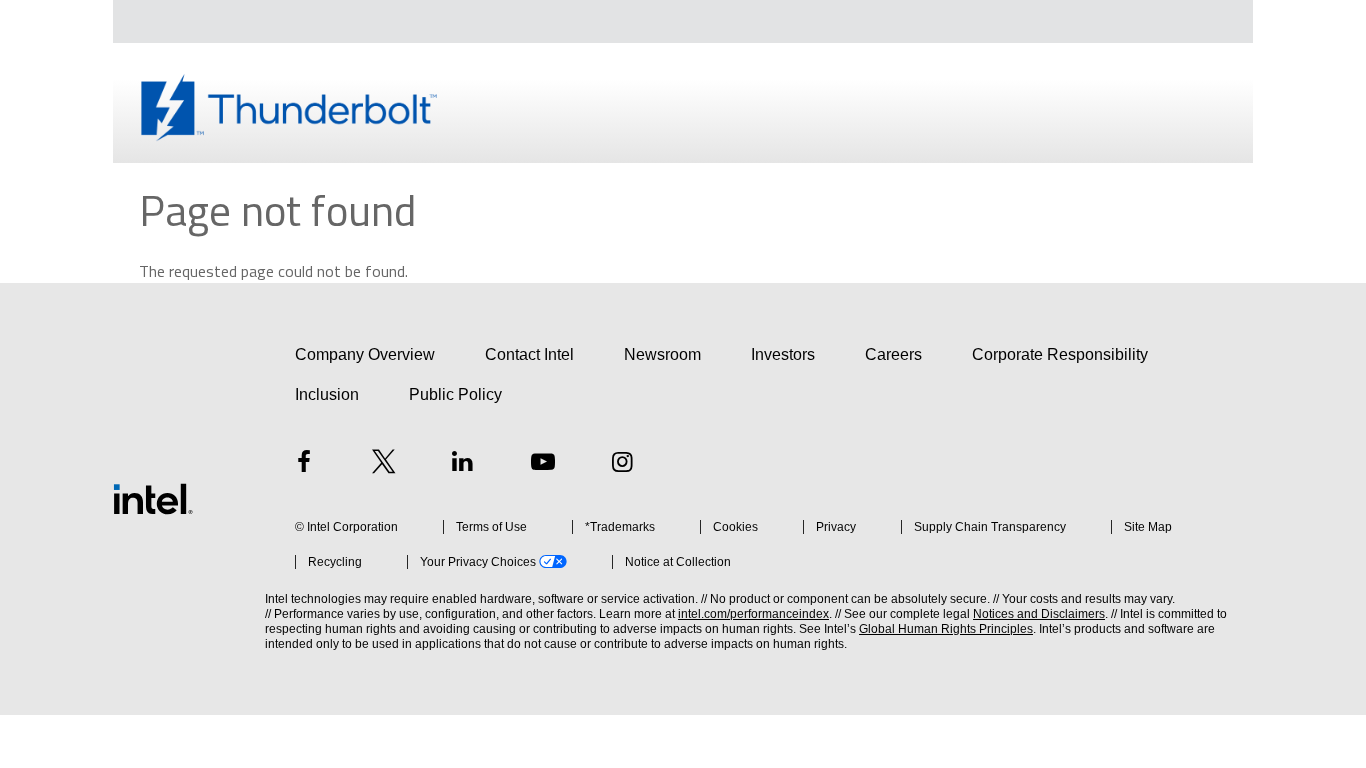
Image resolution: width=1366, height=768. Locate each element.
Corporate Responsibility (1060, 354)
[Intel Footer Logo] (153, 499)
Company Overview (365, 354)
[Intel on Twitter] (384, 464)
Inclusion (327, 394)
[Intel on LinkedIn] (463, 464)
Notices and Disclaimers (1039, 614)
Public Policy (455, 394)
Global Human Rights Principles (946, 629)
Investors (783, 354)
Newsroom (662, 354)
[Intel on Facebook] (304, 464)
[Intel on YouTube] (543, 464)
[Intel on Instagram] (622, 464)
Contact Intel (529, 354)
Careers (893, 354)
